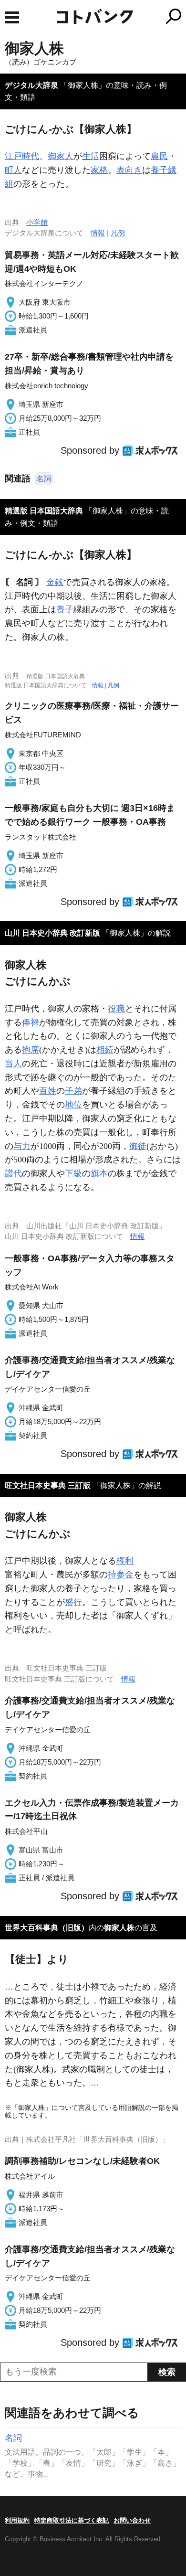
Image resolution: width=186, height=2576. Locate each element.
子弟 (73, 1091)
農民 (159, 156)
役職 (116, 1009)
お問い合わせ (132, 2520)
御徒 (138, 1146)
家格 (99, 170)
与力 (22, 1146)
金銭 (55, 582)
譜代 (13, 1173)
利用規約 (17, 2520)
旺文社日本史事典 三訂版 (48, 1485)
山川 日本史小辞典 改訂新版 (52, 933)
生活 (91, 156)
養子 (65, 609)
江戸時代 (22, 156)
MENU (12, 17)
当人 (13, 1064)
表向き (129, 170)
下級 (73, 1173)
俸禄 (31, 1022)
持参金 (121, 1575)
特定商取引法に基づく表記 (72, 2520)
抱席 (31, 1050)
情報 (98, 233)
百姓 (48, 1091)
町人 (13, 170)
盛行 (73, 1602)
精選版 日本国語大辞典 (44, 511)
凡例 (118, 233)
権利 (125, 1561)
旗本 (99, 1173)
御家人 (61, 156)
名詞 (44, 479)
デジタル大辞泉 (31, 85)
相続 (105, 1050)
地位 (73, 1105)
